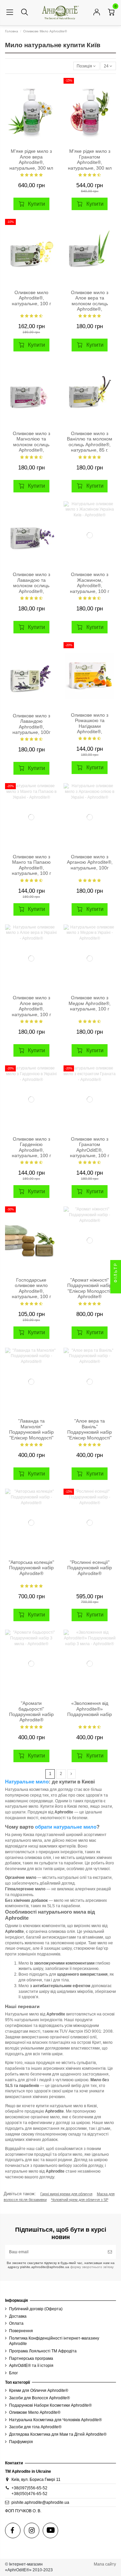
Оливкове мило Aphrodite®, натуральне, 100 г (31, 298)
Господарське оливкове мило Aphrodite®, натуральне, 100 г (31, 1288)
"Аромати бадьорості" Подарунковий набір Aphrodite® (31, 1712)
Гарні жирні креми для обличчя (66, 2194)
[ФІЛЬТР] (116, 1288)
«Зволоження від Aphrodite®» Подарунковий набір (90, 1709)
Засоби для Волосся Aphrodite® (39, 2398)
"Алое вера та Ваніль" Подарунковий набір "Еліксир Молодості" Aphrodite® (90, 1432)
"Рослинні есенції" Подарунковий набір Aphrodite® (90, 1568)
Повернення (21, 2331)
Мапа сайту (105, 2564)
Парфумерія (21, 2442)
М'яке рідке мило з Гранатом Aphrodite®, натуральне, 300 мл (90, 160)
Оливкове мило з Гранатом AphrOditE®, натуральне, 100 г (90, 1147)
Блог (13, 2373)
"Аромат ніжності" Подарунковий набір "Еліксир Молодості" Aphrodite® (90, 1288)
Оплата (16, 2323)
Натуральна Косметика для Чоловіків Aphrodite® (55, 2420)
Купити (36, 204)
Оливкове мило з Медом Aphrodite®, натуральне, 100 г (90, 1003)
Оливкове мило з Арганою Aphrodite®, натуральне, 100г (90, 862)
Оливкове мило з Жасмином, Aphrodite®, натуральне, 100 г (90, 583)
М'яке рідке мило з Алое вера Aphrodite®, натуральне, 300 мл (31, 160)
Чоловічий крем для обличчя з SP (80, 2200)
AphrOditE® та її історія (31, 2366)
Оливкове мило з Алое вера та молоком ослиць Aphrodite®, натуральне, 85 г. (90, 304)
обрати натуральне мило (66, 1827)
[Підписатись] (110, 2252)
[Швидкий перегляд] (52, 109)
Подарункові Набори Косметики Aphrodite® (50, 2405)
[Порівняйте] (52, 98)
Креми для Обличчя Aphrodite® (39, 2391)
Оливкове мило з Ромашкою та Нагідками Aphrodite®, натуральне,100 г (90, 726)
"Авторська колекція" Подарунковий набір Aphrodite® (31, 1568)
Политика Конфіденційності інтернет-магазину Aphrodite (54, 2341)
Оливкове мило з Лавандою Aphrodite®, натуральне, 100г (31, 724)
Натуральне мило (27, 1782)
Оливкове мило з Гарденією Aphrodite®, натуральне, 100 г (31, 1147)
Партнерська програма (31, 2358)
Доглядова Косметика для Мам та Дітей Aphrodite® (58, 2434)
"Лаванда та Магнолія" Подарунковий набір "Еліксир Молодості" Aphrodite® (31, 1432)
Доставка (18, 2316)
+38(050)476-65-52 (29, 2494)
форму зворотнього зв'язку (91, 2267)
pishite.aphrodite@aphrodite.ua (40, 2502)
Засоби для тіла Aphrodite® (35, 2427)
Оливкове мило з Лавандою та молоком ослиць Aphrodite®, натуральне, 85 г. (31, 586)
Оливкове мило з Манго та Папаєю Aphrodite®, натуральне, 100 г (31, 865)
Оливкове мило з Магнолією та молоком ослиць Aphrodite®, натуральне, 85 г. (31, 445)
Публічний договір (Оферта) (36, 2309)
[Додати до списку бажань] (52, 87)
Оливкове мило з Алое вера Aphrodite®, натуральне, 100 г (31, 1006)
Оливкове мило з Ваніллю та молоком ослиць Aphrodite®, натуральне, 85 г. (90, 442)
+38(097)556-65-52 (29, 2488)
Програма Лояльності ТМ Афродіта (43, 2351)
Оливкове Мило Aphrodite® (35, 2412)
